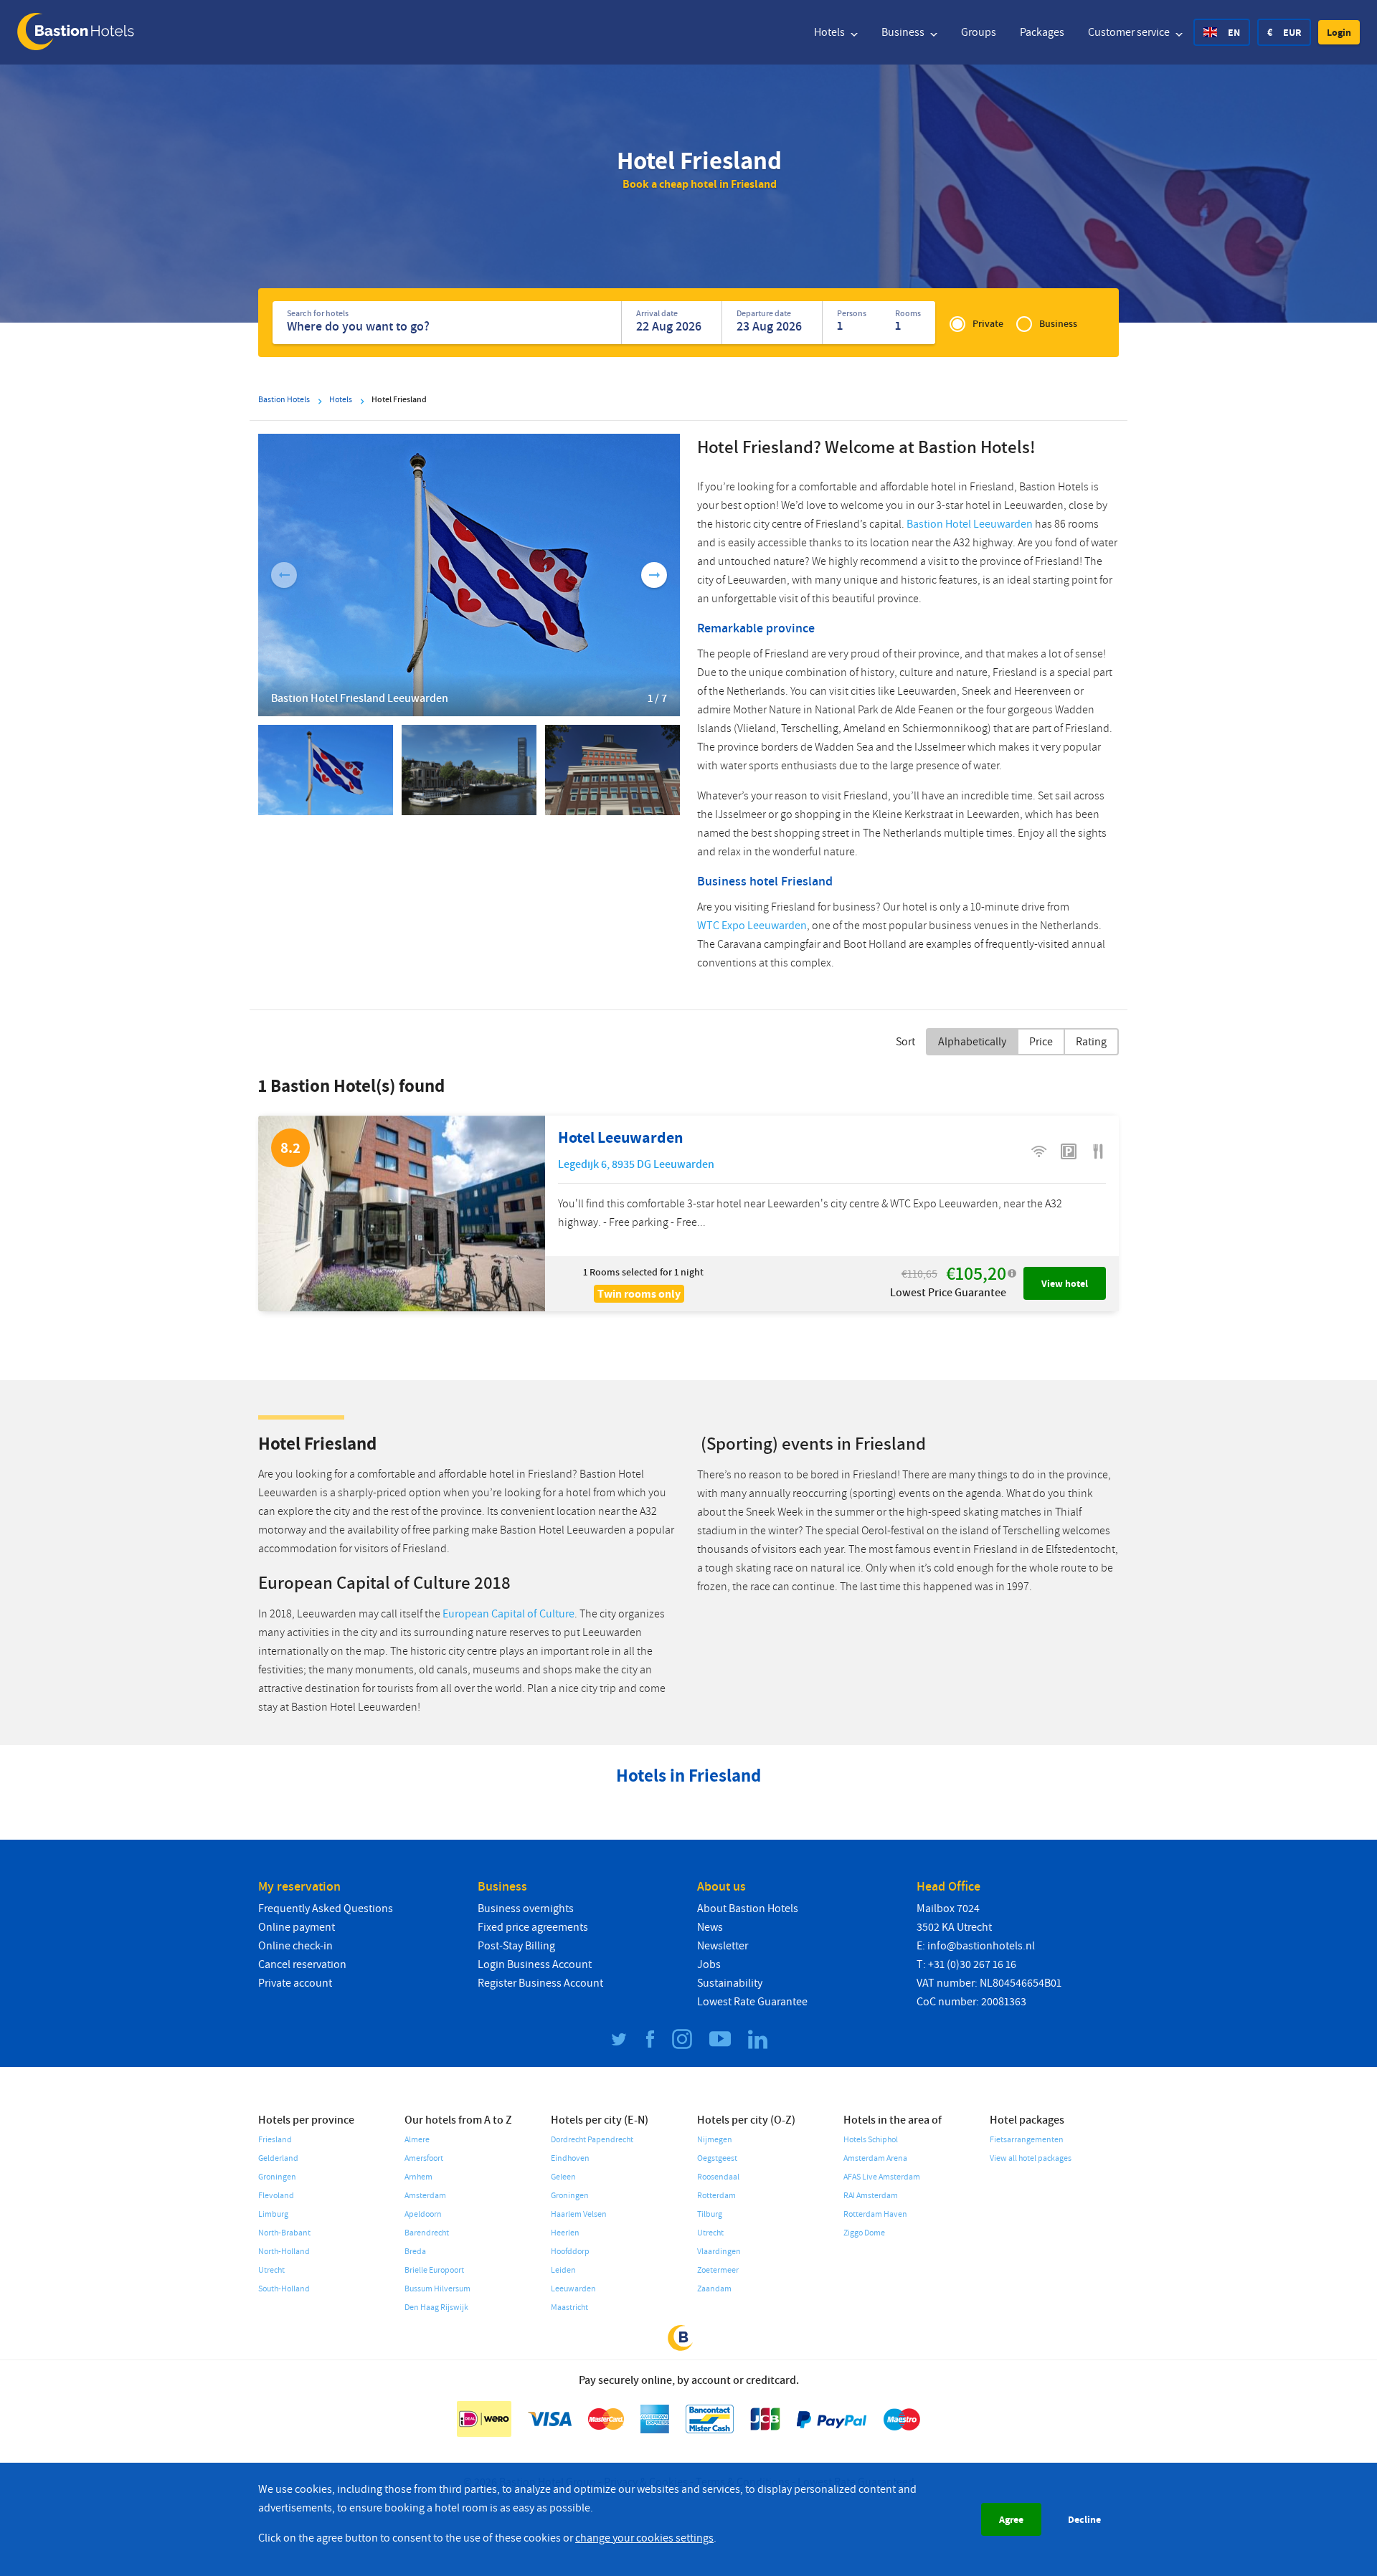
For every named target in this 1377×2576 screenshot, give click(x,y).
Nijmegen (715, 2140)
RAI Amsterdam (871, 2196)
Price (1041, 1042)
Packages (1042, 32)
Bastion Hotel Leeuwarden (970, 524)
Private (988, 324)
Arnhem (418, 2177)
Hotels (831, 32)
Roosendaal (718, 2177)
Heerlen (565, 2233)
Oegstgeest (717, 2158)
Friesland (275, 2140)
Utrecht (271, 2270)
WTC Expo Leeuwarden (752, 926)
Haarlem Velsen (579, 2214)
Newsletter (723, 1946)
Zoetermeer (718, 2270)
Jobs (709, 1964)
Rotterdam (716, 2196)
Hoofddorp (570, 2252)
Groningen (277, 2177)
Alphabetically (972, 1042)
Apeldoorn (423, 2214)
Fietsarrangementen (1027, 2140)
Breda (415, 2252)
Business (904, 32)
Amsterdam (425, 2196)
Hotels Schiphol (871, 2140)
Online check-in (295, 1946)
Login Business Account (535, 1964)
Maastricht (569, 2308)
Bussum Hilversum (437, 2289)
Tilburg (710, 2214)
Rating (1091, 1042)
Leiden (563, 2270)
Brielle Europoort (434, 2270)
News (710, 1927)
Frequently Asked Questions (326, 1909)
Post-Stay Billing (516, 1946)
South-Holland (284, 2289)
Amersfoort (424, 2158)
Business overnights (526, 1909)
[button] (1339, 32)
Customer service (1130, 32)
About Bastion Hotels (748, 1909)
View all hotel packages (1031, 2158)
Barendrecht (427, 2233)
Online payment (297, 1927)
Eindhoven (570, 2158)
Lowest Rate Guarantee (752, 2002)
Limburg (273, 2214)
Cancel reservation (302, 1964)
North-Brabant (284, 2233)
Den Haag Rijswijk (436, 2308)
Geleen (563, 2177)
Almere (417, 2140)
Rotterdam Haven (875, 2214)
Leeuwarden (573, 2289)
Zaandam (714, 2289)
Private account (295, 1983)
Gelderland (278, 2158)
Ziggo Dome (864, 2233)
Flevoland (276, 2196)
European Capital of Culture (508, 1614)
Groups (979, 32)
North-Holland (284, 2252)
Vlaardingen (719, 2252)
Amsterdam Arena (875, 2158)
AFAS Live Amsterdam (882, 2177)
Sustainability (730, 1983)
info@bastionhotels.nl (981, 1946)
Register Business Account (540, 1983)
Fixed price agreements (533, 1927)
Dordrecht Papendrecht (592, 2140)
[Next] (654, 575)
